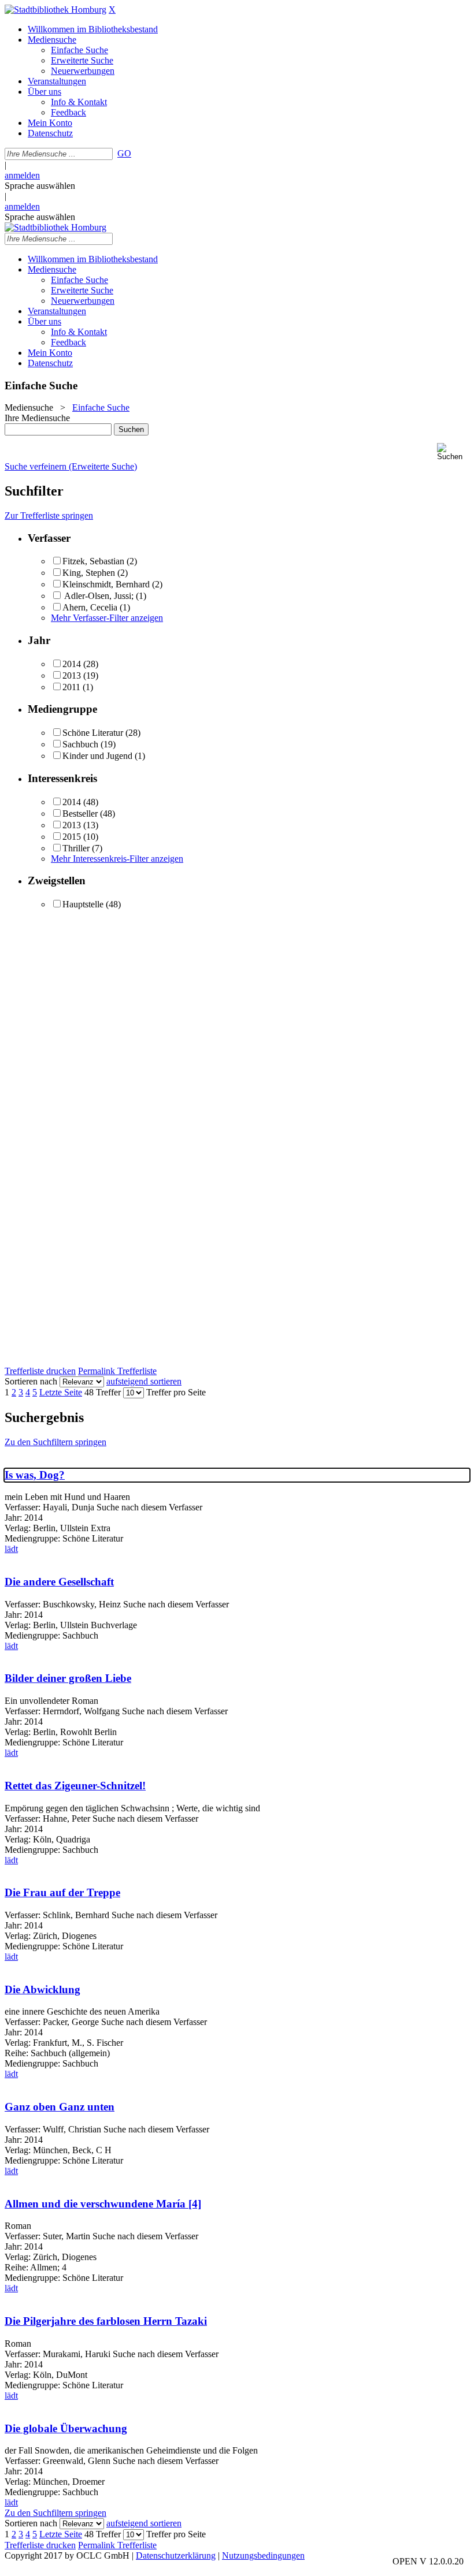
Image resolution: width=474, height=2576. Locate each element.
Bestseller (80, 814)
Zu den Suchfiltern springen (55, 1442)
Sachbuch (80, 744)
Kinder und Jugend (97, 756)
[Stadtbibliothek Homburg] (55, 10)
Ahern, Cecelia (90, 607)
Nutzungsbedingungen (263, 2555)
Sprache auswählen (40, 186)
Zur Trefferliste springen (49, 515)
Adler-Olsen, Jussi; (99, 596)
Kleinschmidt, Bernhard (106, 584)
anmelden (22, 175)
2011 (71, 687)
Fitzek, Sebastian (93, 561)
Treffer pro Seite (176, 1392)
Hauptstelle (83, 904)
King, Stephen (89, 573)
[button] (453, 452)
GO (124, 153)
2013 (72, 675)
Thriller (76, 848)
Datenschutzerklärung (176, 2555)
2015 (72, 837)
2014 (72, 664)
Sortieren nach (31, 1381)
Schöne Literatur (93, 733)
